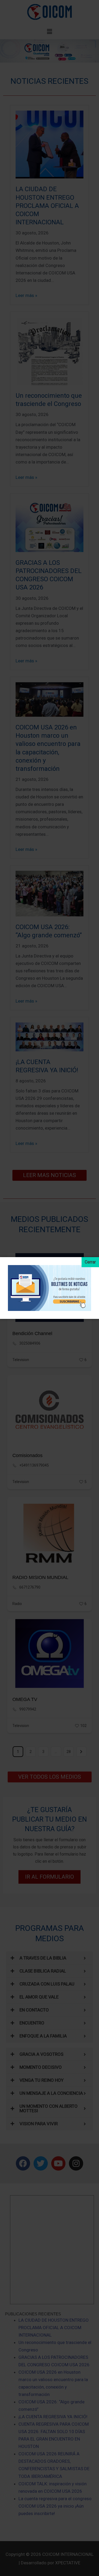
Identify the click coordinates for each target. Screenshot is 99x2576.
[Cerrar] (90, 1262)
